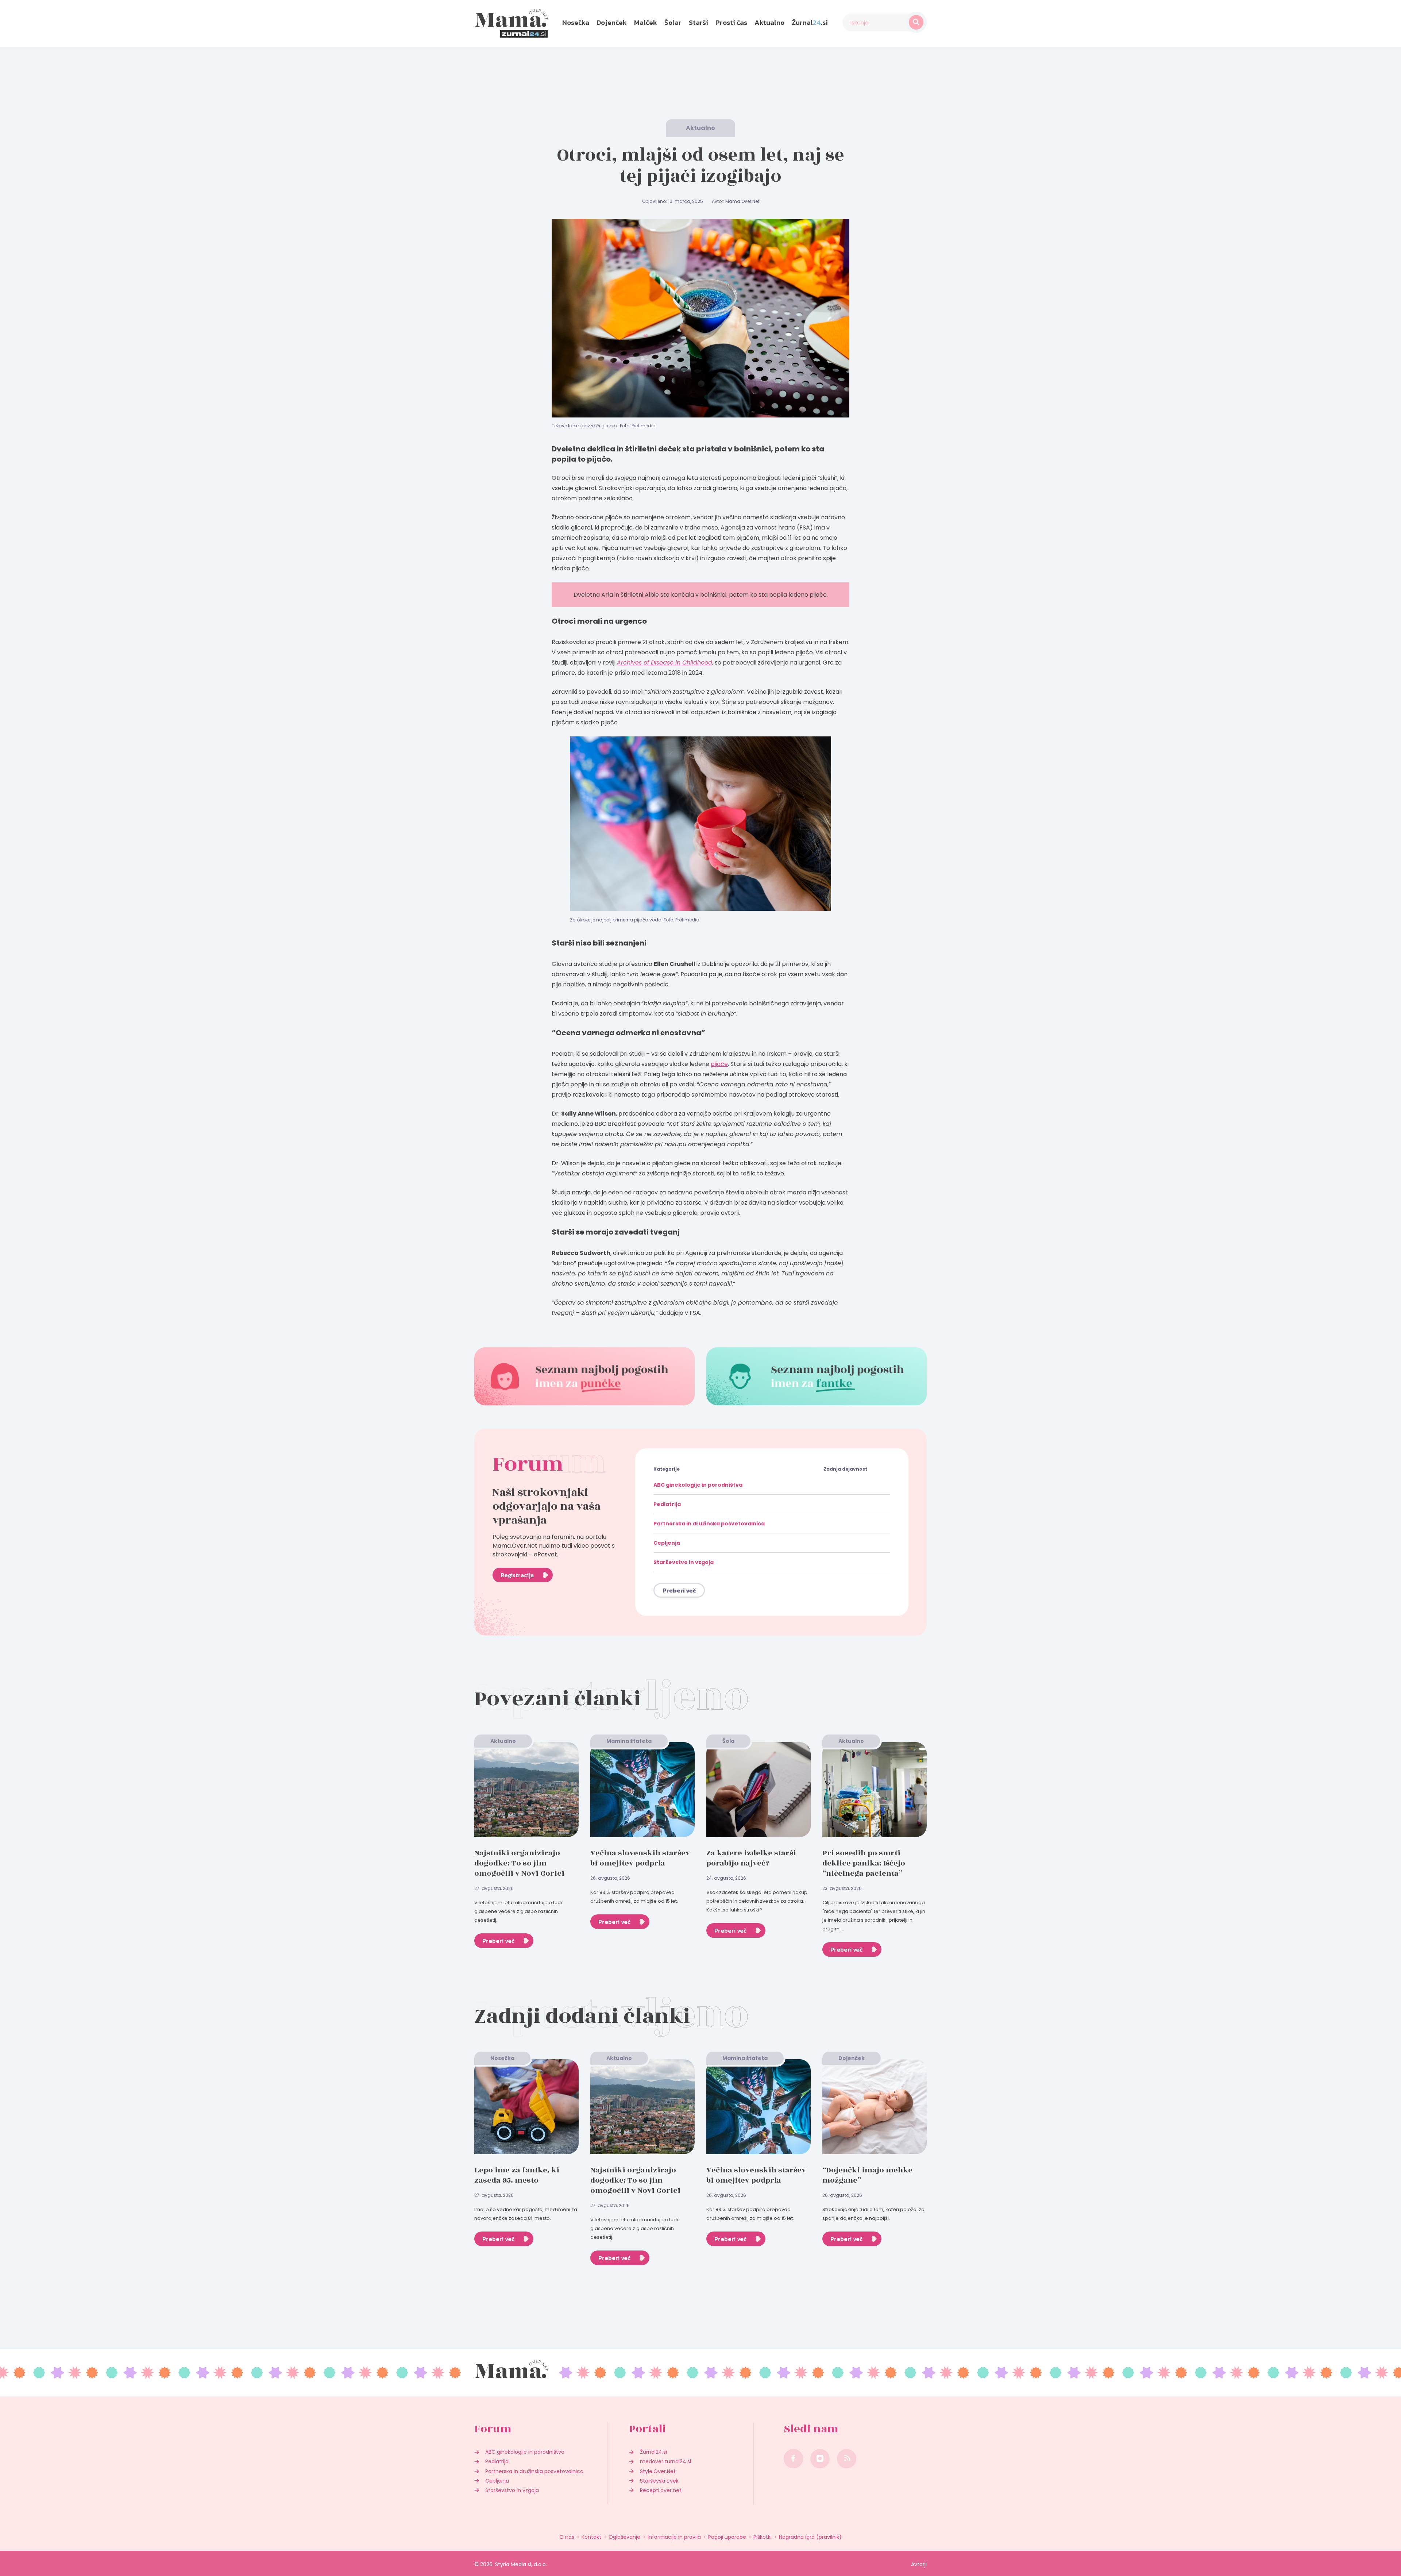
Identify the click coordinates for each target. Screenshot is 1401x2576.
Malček (646, 22)
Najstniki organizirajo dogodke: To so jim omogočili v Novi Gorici (519, 1863)
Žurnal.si (810, 22)
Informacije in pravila (674, 2537)
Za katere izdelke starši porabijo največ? (751, 1858)
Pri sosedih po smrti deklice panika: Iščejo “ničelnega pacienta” (864, 1863)
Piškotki (763, 2537)
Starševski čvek (659, 2481)
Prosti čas (731, 22)
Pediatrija (667, 1504)
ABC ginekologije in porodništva (698, 1485)
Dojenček (612, 22)
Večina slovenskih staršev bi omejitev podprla (640, 1858)
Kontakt (591, 2537)
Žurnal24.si (653, 2452)
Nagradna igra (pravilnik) (810, 2537)
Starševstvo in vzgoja (684, 1562)
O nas (567, 2537)
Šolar (673, 22)
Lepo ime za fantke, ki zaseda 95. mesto (517, 2175)
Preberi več (679, 1590)
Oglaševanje (624, 2537)
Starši (698, 22)
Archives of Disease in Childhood (665, 663)
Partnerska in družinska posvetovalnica (709, 1524)
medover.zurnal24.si (665, 2461)
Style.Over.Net (658, 2471)
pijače (719, 1064)
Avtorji (919, 2564)
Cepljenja (667, 1543)
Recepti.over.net (661, 2490)
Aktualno (769, 22)
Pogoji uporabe (727, 2537)
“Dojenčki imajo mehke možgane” (867, 2175)
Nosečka (576, 22)
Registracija (517, 1575)
